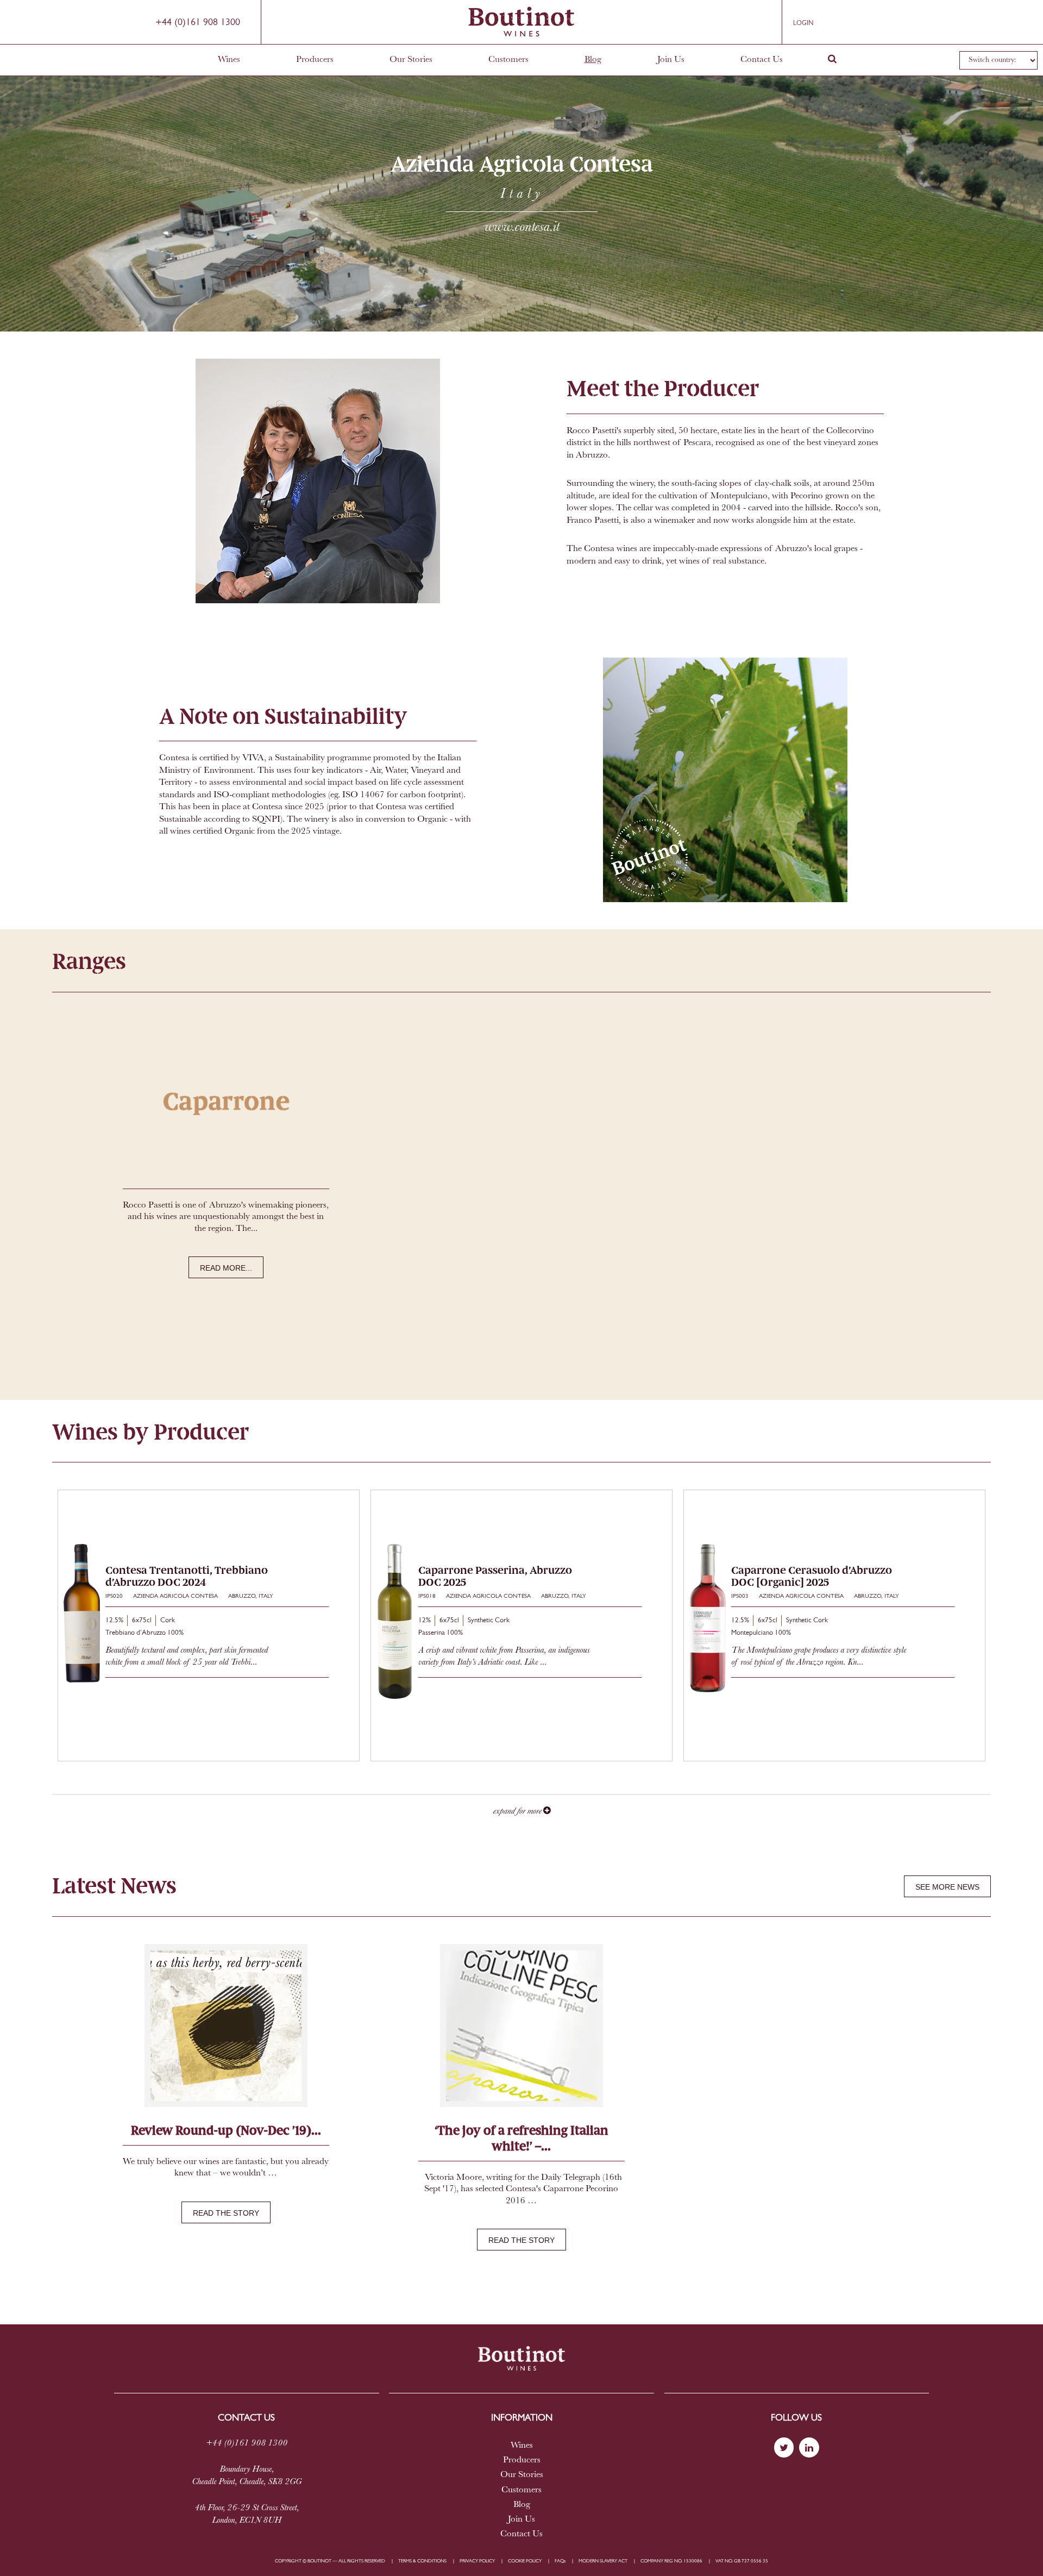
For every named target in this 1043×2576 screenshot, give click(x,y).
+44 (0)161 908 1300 (198, 23)
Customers (508, 60)
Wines (229, 60)
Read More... (226, 1268)
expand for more (518, 1811)
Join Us (671, 60)
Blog (593, 60)
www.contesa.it (522, 227)
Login (803, 23)
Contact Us (762, 60)
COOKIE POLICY (525, 2561)
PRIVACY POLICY (477, 2561)
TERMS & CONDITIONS (422, 2561)
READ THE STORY (226, 2213)
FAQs (560, 2561)
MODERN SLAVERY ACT (603, 2561)
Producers (315, 60)
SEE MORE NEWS (947, 1887)
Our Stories (411, 60)
